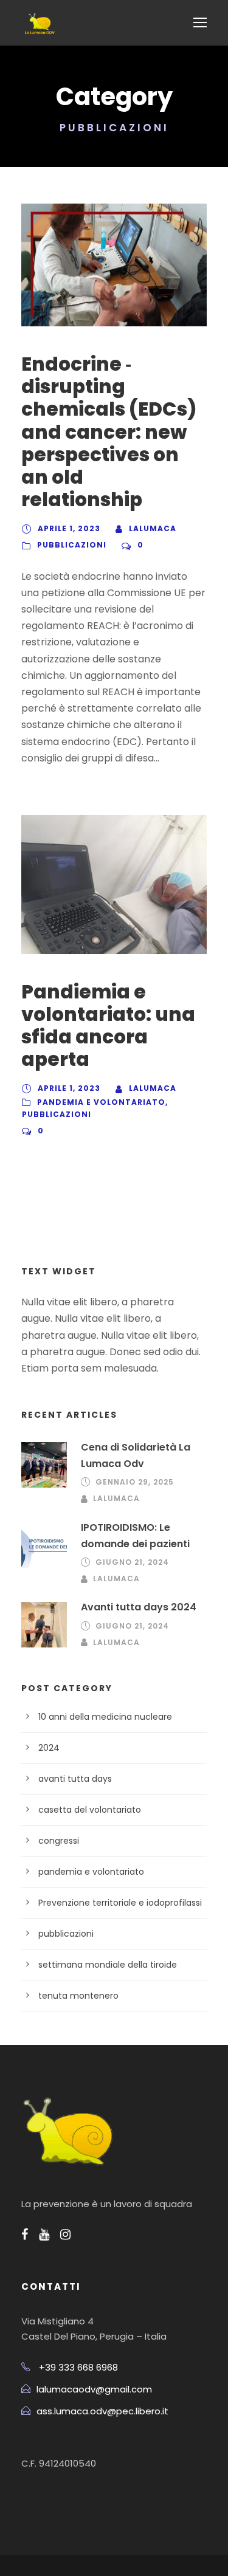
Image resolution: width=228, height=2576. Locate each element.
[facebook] (25, 2234)
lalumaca (153, 528)
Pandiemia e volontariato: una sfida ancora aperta (108, 1026)
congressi (59, 1841)
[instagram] (65, 2234)
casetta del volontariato (90, 1810)
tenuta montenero (78, 1996)
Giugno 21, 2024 (132, 1562)
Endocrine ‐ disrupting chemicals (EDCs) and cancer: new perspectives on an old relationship (109, 432)
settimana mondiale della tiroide (108, 1965)
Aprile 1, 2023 (69, 528)
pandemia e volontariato (101, 1102)
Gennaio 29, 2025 (135, 1482)
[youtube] (44, 2234)
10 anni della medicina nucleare (105, 1717)
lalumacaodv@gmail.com (94, 2389)
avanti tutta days (75, 1779)
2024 (49, 1748)
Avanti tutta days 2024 (139, 1607)
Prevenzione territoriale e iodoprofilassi (120, 1903)
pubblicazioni (72, 545)
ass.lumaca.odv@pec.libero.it (102, 2411)
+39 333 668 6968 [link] (78, 2367)
